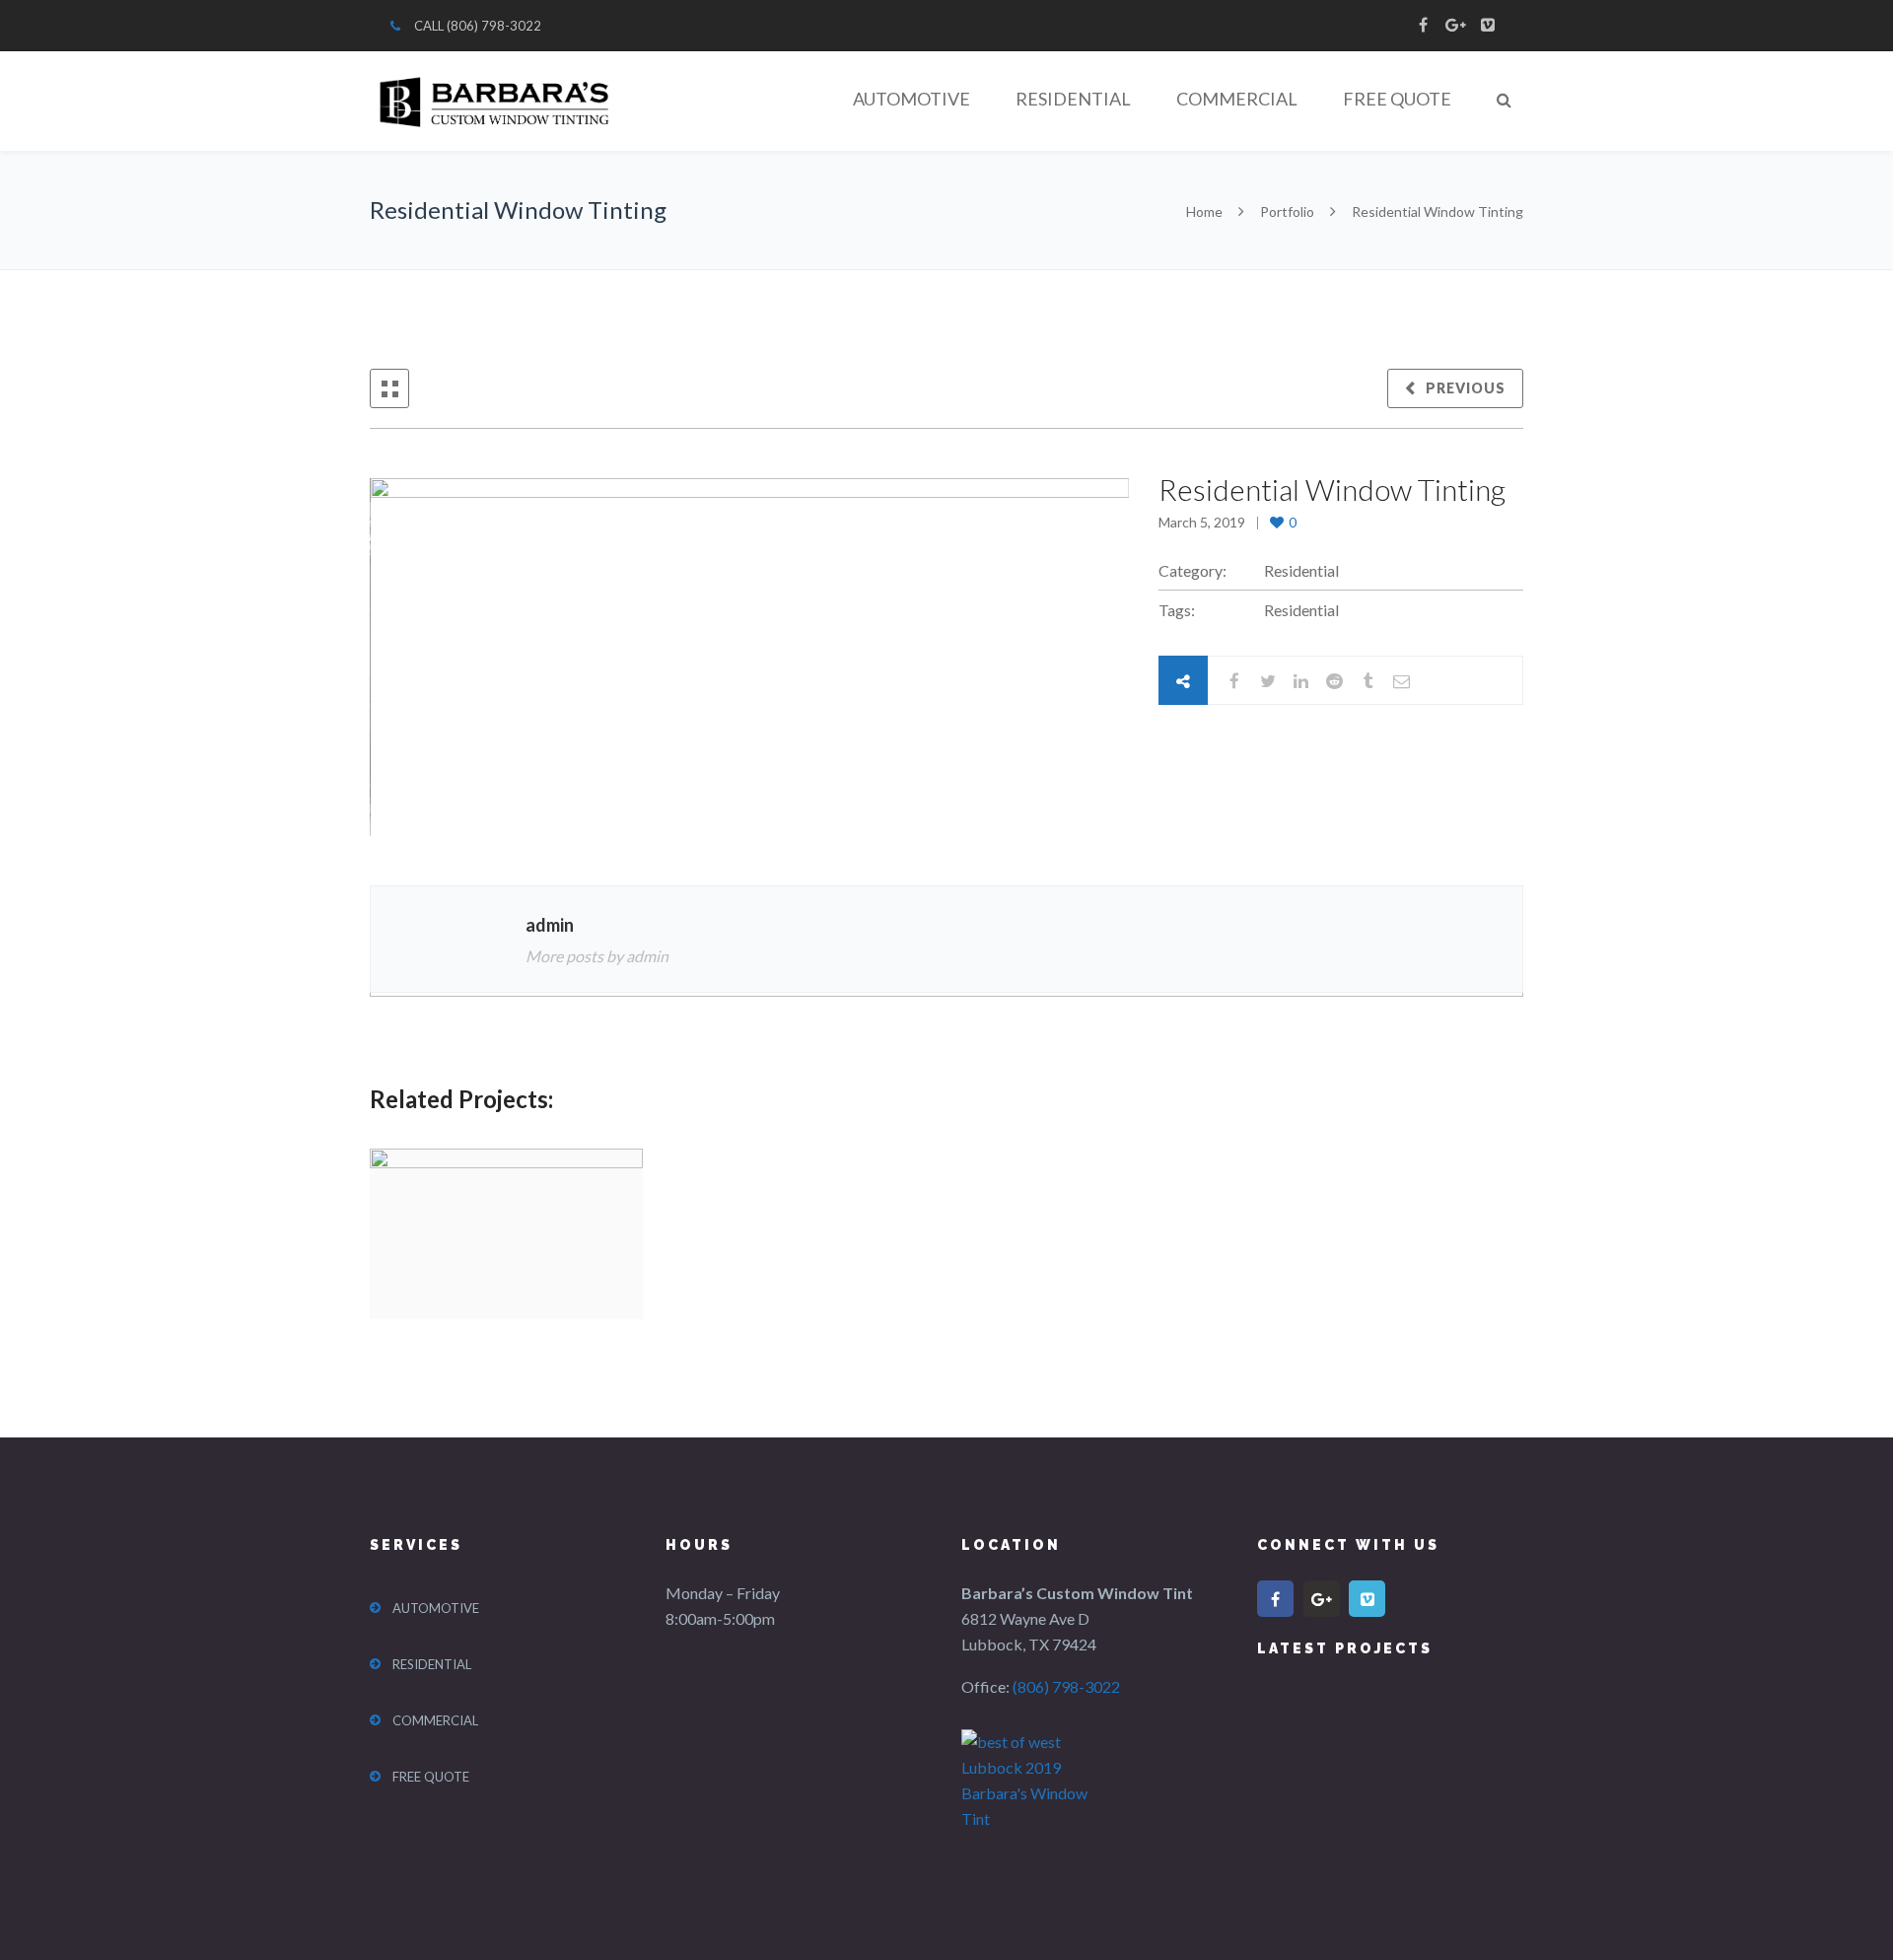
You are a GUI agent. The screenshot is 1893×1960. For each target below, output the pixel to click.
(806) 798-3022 (494, 26)
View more (506, 1234)
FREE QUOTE (1397, 99)
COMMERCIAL (1237, 99)
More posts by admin (597, 956)
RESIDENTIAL (1073, 99)
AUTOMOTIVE (911, 99)
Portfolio (1287, 211)
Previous (1466, 388)
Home (1206, 211)
